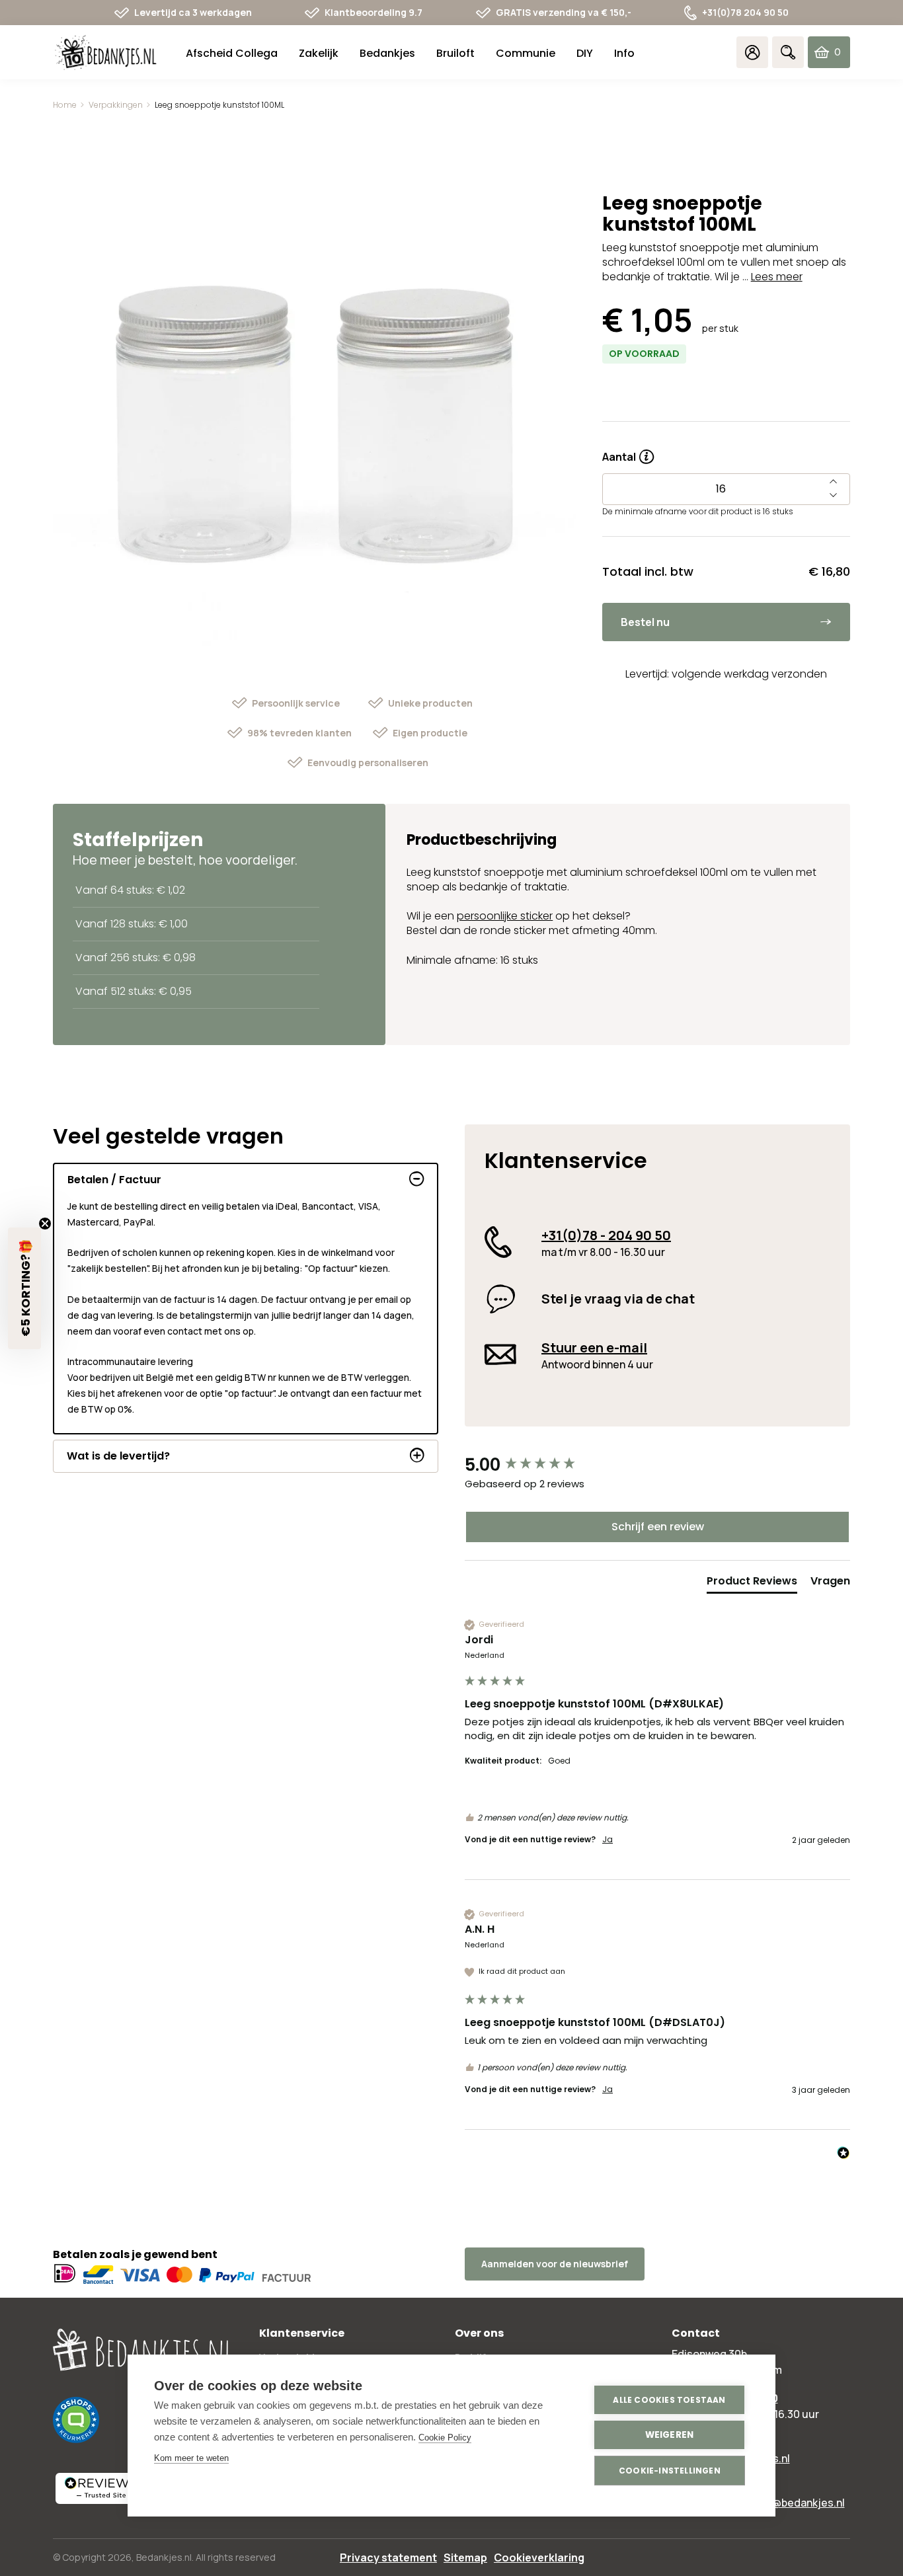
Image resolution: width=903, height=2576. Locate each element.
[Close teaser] (45, 1224)
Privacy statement (388, 2557)
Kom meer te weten (191, 2458)
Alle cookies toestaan (669, 2400)
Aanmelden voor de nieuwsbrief (555, 2264)
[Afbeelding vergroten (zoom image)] (314, 427)
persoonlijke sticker (505, 916)
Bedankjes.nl (164, 2557)
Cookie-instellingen (670, 2471)
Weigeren (670, 2435)
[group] (657, 1465)
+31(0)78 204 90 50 (745, 12)
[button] (24, 1288)
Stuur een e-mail (594, 1347)
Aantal (628, 452)
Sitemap (465, 2557)
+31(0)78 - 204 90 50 (606, 1235)
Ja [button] (608, 1840)
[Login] (752, 52)
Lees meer (777, 277)
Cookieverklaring (539, 2557)
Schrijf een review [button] (658, 1527)
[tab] (752, 1584)
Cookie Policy (445, 2438)
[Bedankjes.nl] (106, 53)
